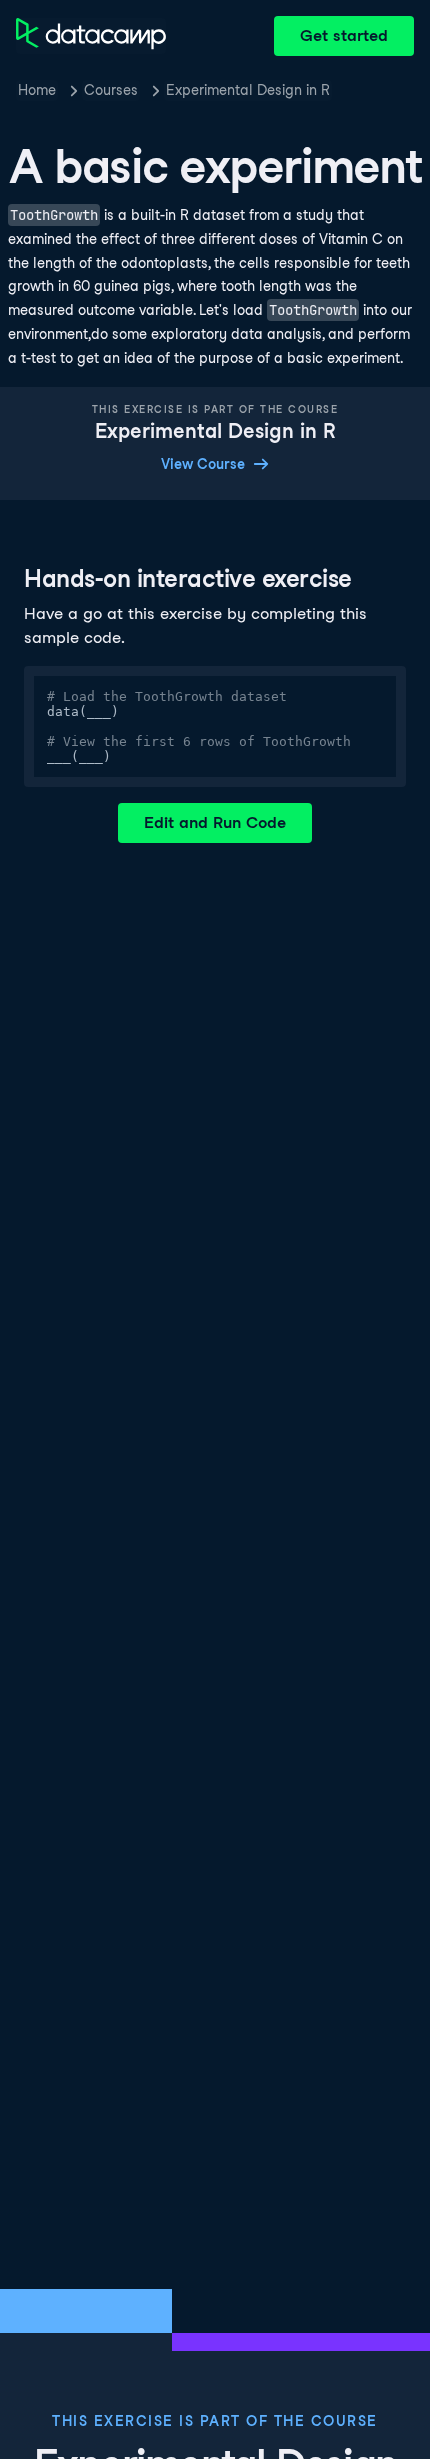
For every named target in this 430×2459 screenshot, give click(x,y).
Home (37, 90)
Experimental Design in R (248, 90)
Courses (111, 90)
